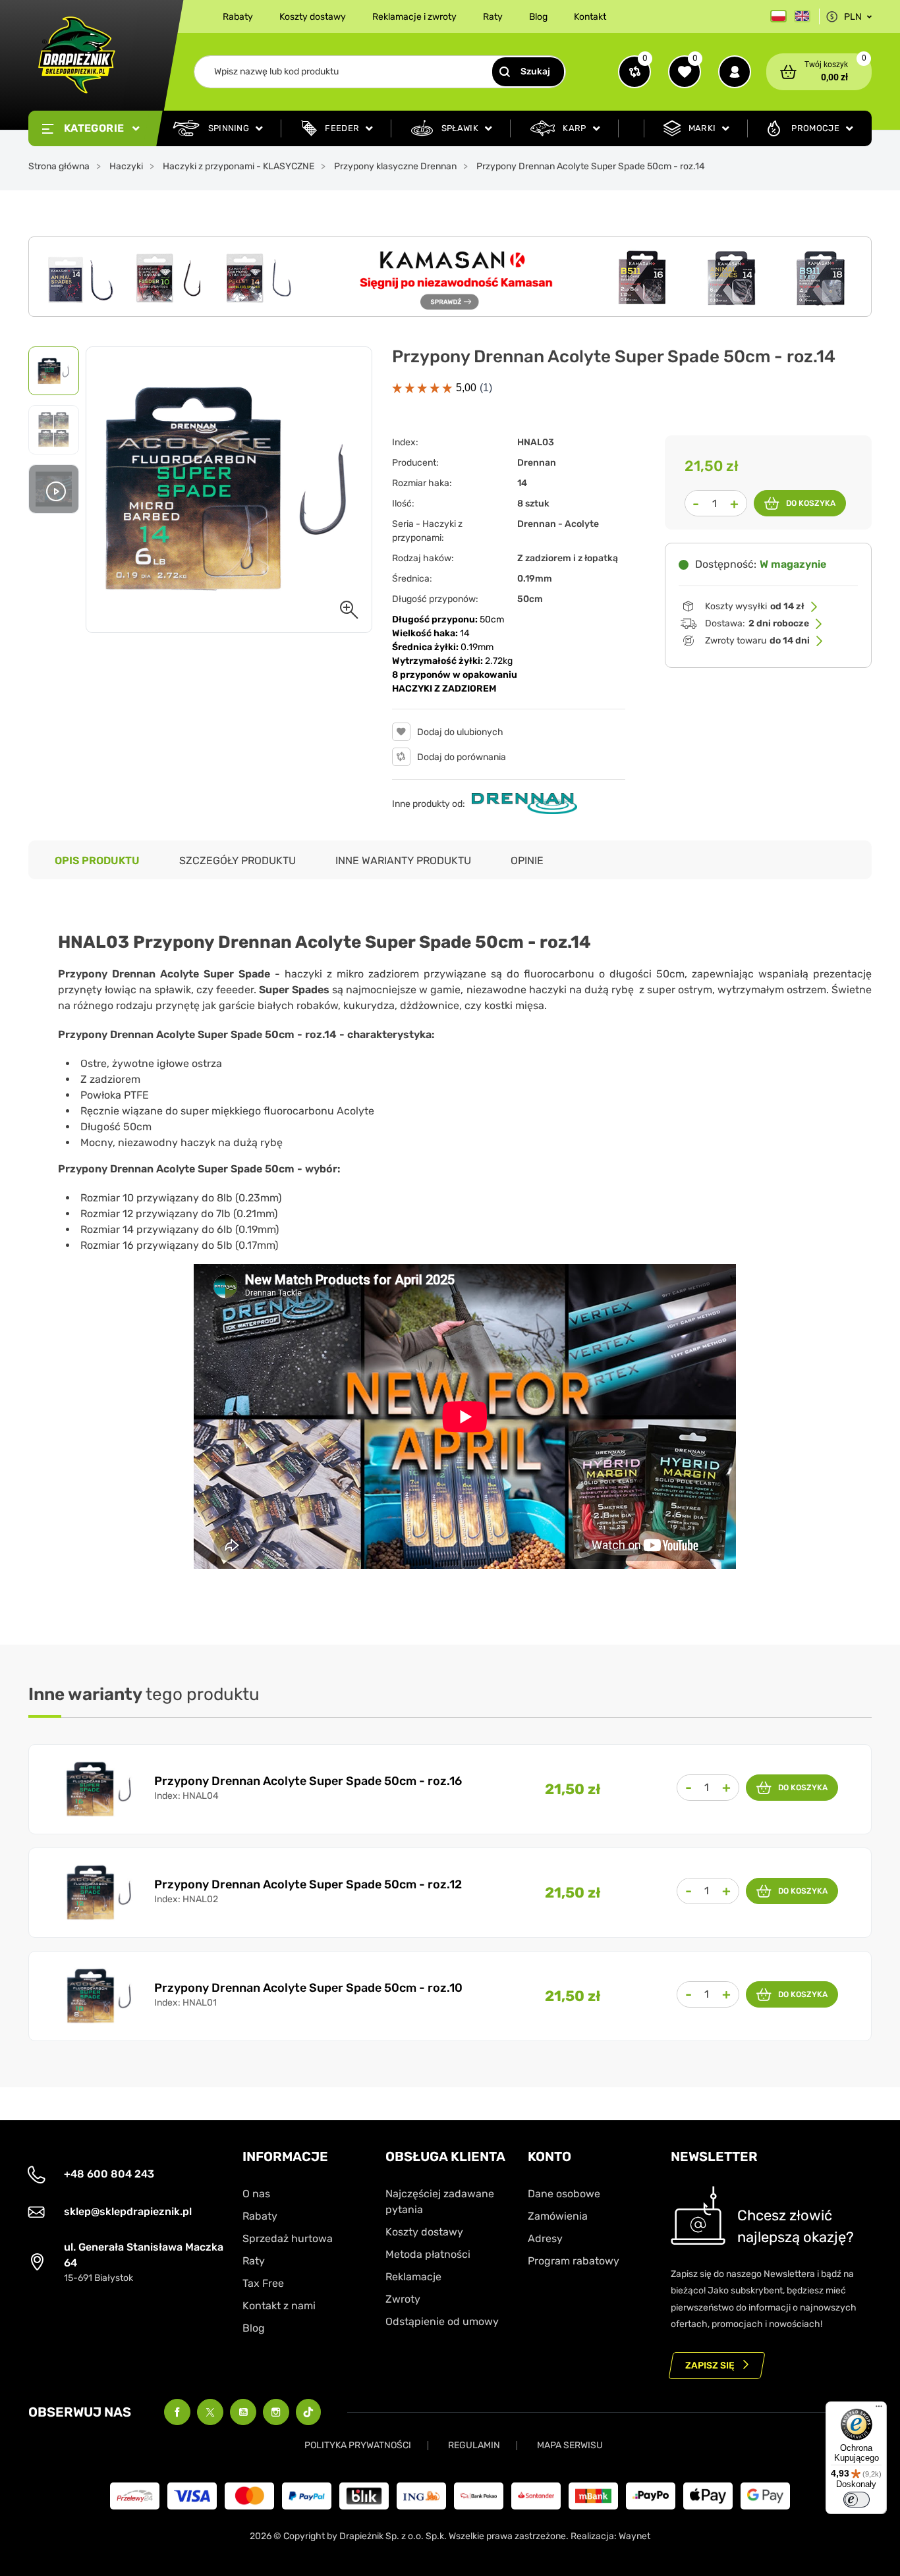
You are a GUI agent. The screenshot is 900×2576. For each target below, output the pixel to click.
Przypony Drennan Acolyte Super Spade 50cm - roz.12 (308, 1884)
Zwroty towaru (757, 641)
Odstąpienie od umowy (442, 2321)
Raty (493, 17)
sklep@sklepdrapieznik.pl (128, 2211)
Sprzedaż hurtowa (288, 2238)
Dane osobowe (564, 2194)
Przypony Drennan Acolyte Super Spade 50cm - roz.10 (308, 1988)
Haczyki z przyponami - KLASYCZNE (239, 166)
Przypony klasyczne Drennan (395, 166)
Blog (538, 17)
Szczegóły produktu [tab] (238, 861)
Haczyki (126, 166)
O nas (256, 2194)
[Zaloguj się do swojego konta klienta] (735, 72)
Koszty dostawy (313, 17)
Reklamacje (413, 2277)
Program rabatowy (574, 2261)
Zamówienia (558, 2216)
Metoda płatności (428, 2254)
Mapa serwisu (570, 2445)
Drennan (537, 463)
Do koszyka (811, 503)
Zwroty (403, 2299)
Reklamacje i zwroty (414, 17)
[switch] (857, 2500)
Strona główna (59, 166)
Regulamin (474, 2445)
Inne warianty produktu (403, 861)
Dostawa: (757, 623)
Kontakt (590, 17)
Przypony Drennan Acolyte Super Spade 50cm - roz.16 (308, 1781)
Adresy (545, 2238)
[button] (819, 72)
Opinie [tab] (527, 861)
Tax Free (263, 2283)
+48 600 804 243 (109, 2174)
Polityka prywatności (358, 2445)
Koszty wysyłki (755, 606)
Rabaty (238, 17)
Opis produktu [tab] (97, 861)
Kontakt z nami (279, 2306)
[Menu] (879, 2409)
